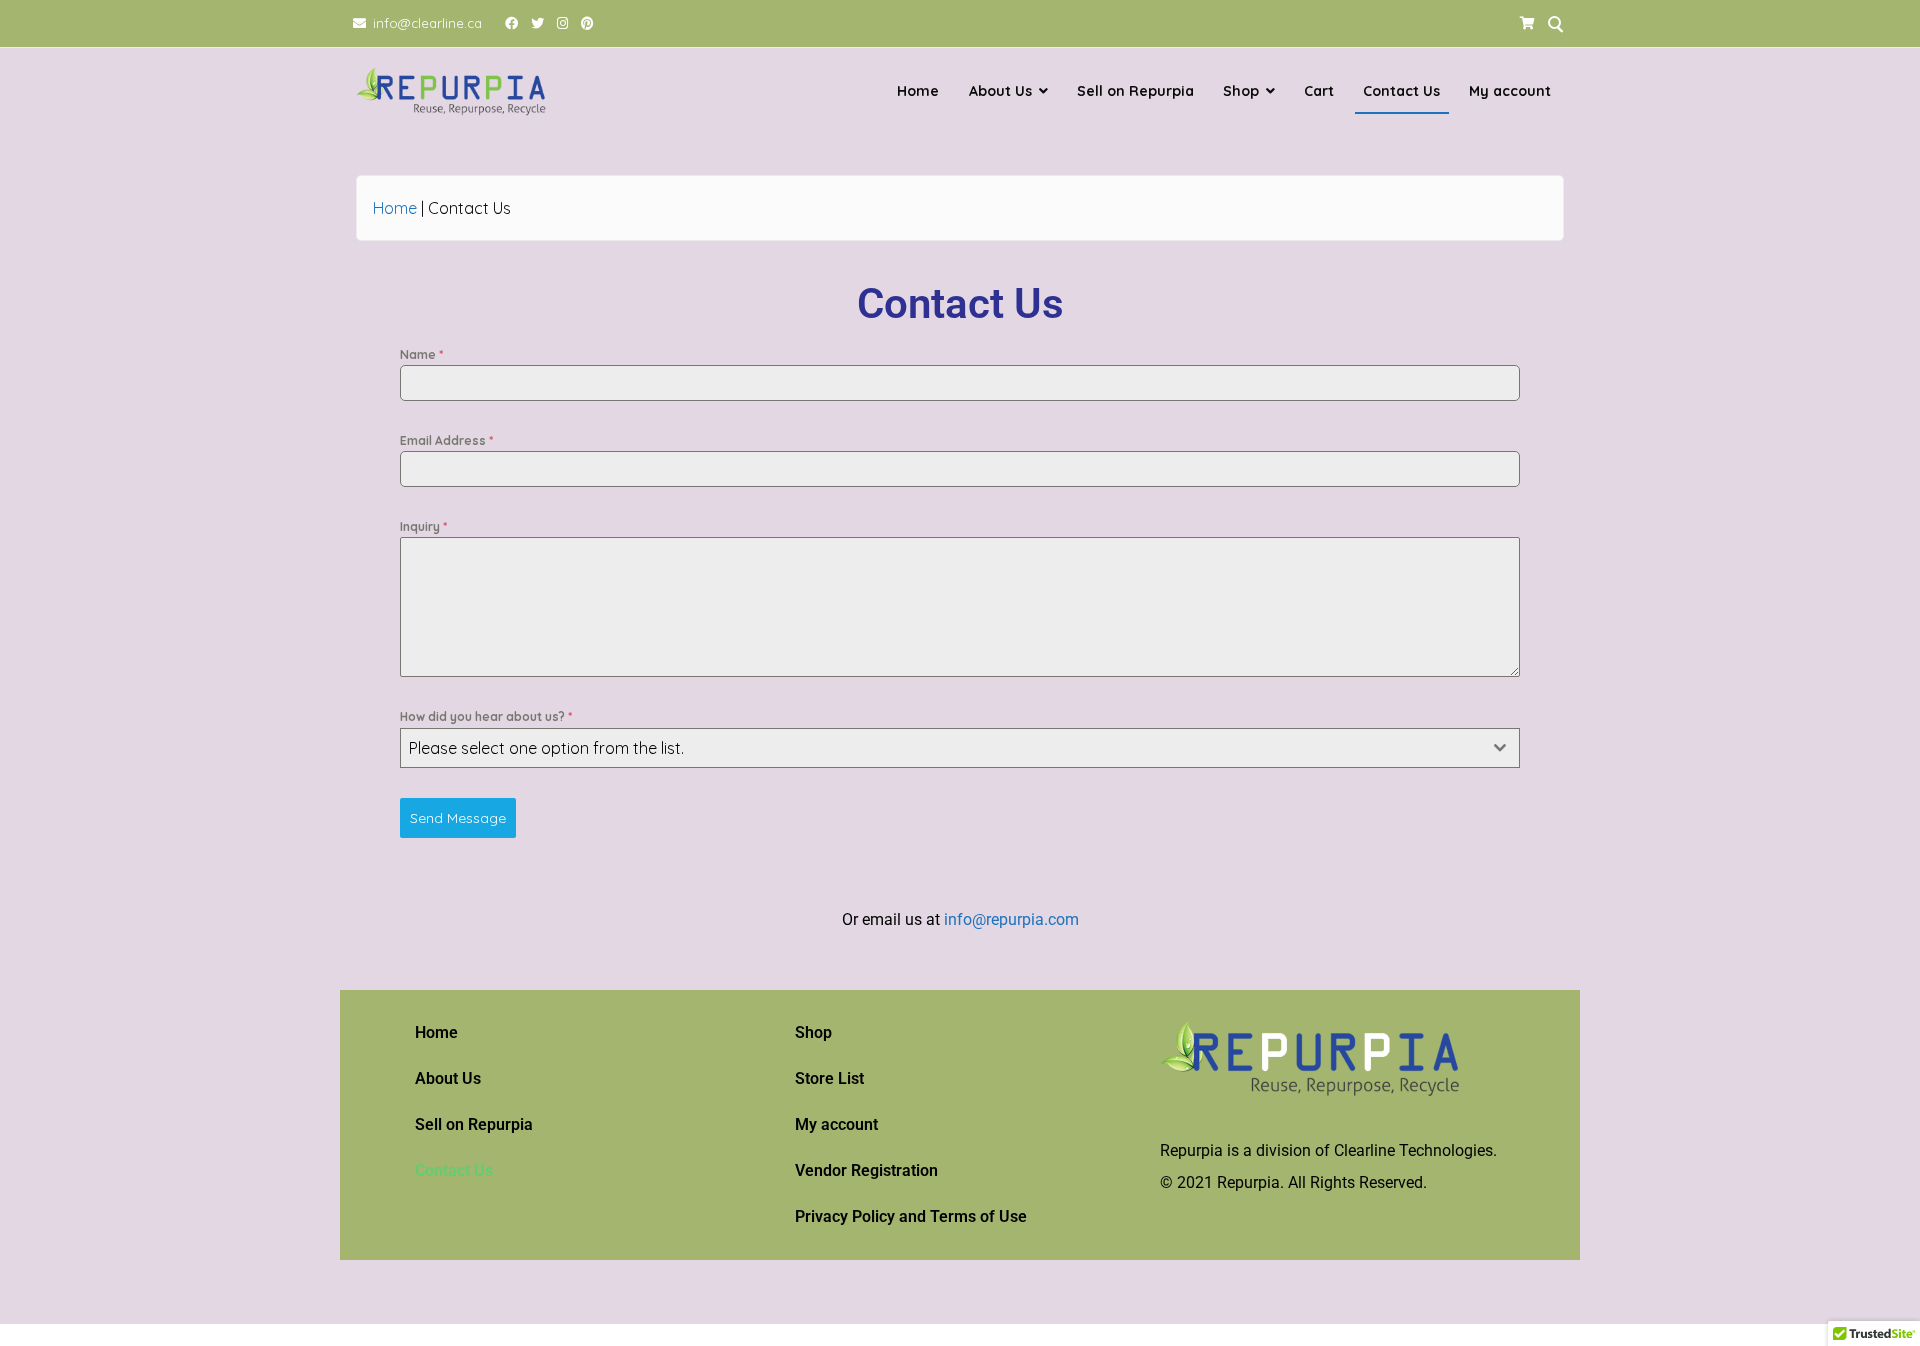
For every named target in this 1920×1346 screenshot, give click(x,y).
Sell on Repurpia (1135, 91)
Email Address (446, 440)
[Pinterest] (588, 23)
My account (1510, 91)
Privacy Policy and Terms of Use (911, 1216)
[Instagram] (563, 23)
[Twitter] (538, 23)
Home (918, 91)
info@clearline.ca (427, 23)
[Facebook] (512, 23)
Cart (1319, 91)
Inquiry (423, 526)
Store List (829, 1078)
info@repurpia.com (1011, 919)
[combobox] (960, 748)
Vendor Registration (866, 1170)
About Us (1000, 91)
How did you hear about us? (486, 716)
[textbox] (941, 748)
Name (421, 354)
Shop (1241, 91)
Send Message (458, 818)
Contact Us (1401, 91)
